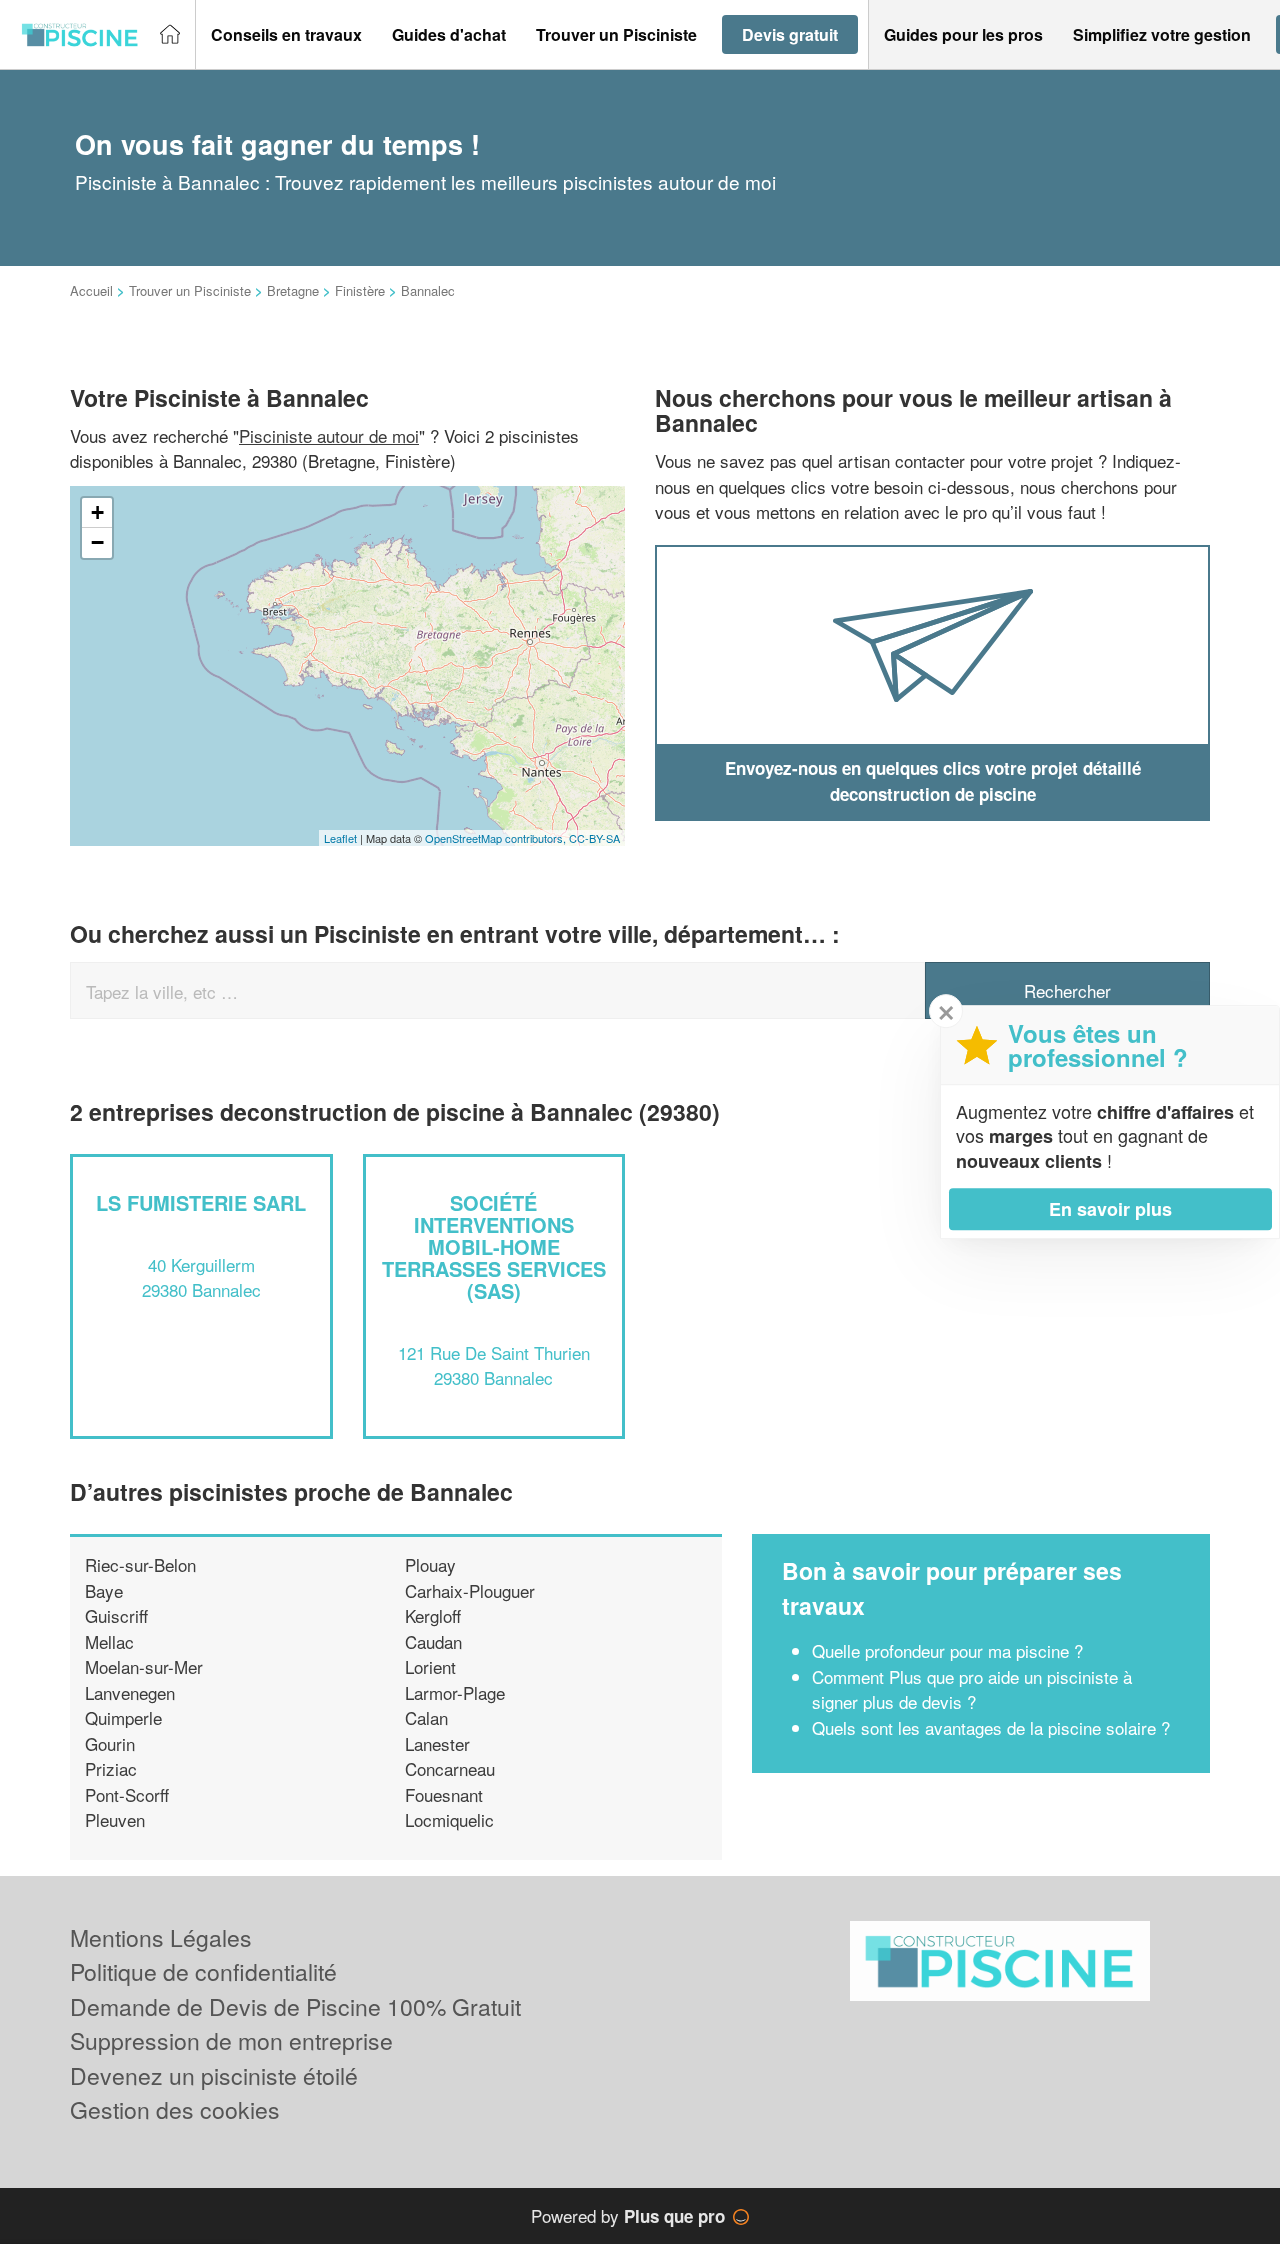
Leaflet (340, 838)
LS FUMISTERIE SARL (201, 1202)
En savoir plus (1110, 1209)
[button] (286, 35)
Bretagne (293, 290)
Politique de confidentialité (203, 1971)
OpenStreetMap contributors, (497, 838)
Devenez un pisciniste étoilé (214, 2075)
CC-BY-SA (594, 838)
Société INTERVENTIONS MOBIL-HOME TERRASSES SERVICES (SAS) (494, 1246)
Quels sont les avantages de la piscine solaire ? (991, 1727)
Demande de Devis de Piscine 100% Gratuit (295, 2006)
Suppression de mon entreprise (231, 2040)
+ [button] (97, 512)
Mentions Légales (161, 1937)
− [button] (97, 542)
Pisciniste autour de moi (329, 435)
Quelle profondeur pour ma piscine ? (947, 1650)
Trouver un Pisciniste (190, 290)
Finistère (360, 290)
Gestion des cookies (175, 2109)
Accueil (91, 290)
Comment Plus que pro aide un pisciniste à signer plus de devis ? (972, 1689)
